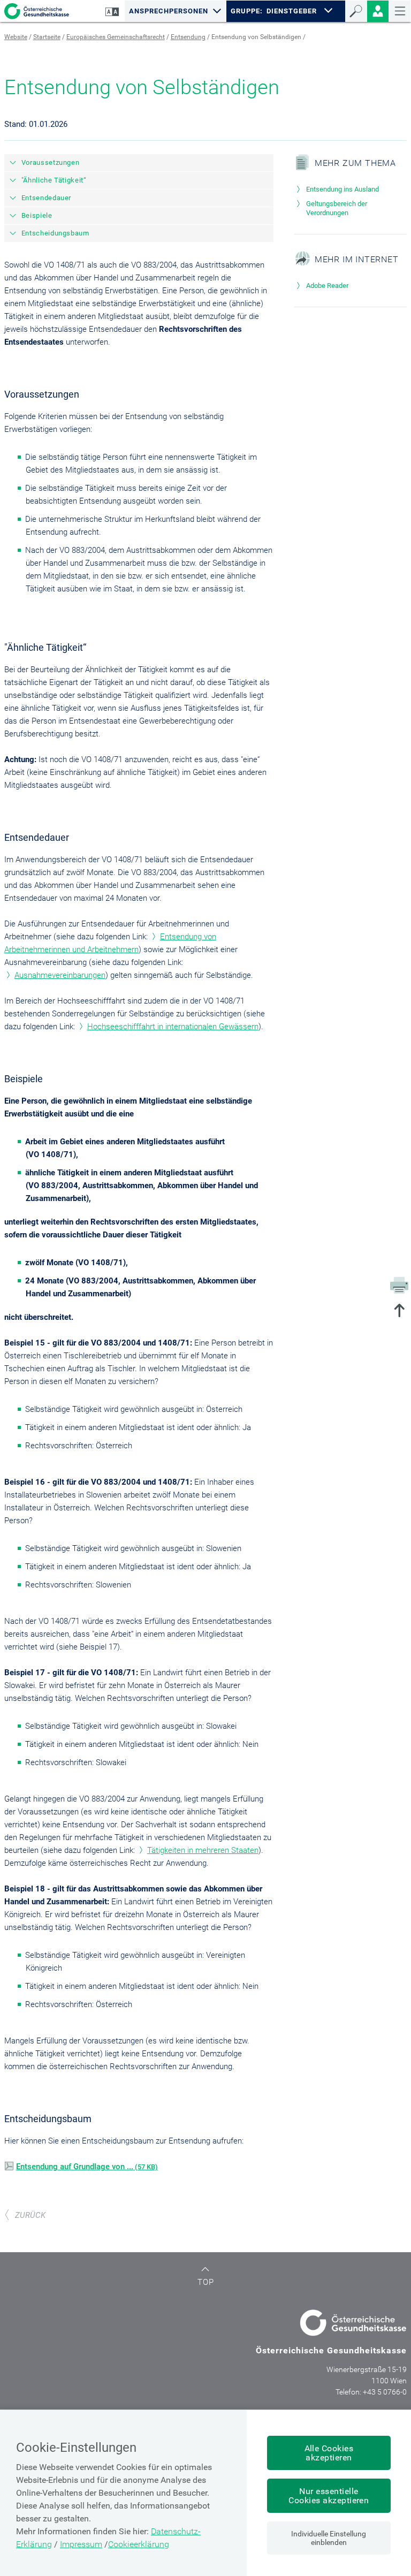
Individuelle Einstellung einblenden (329, 2538)
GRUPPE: (246, 11)
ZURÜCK (30, 2215)
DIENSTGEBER (292, 11)
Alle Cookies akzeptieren (329, 2453)
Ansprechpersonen (169, 11)
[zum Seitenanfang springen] (399, 1312)
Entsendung (188, 37)
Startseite (47, 37)
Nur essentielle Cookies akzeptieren (329, 2496)
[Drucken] (399, 1285)
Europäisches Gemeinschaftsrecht (116, 37)
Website (16, 37)
